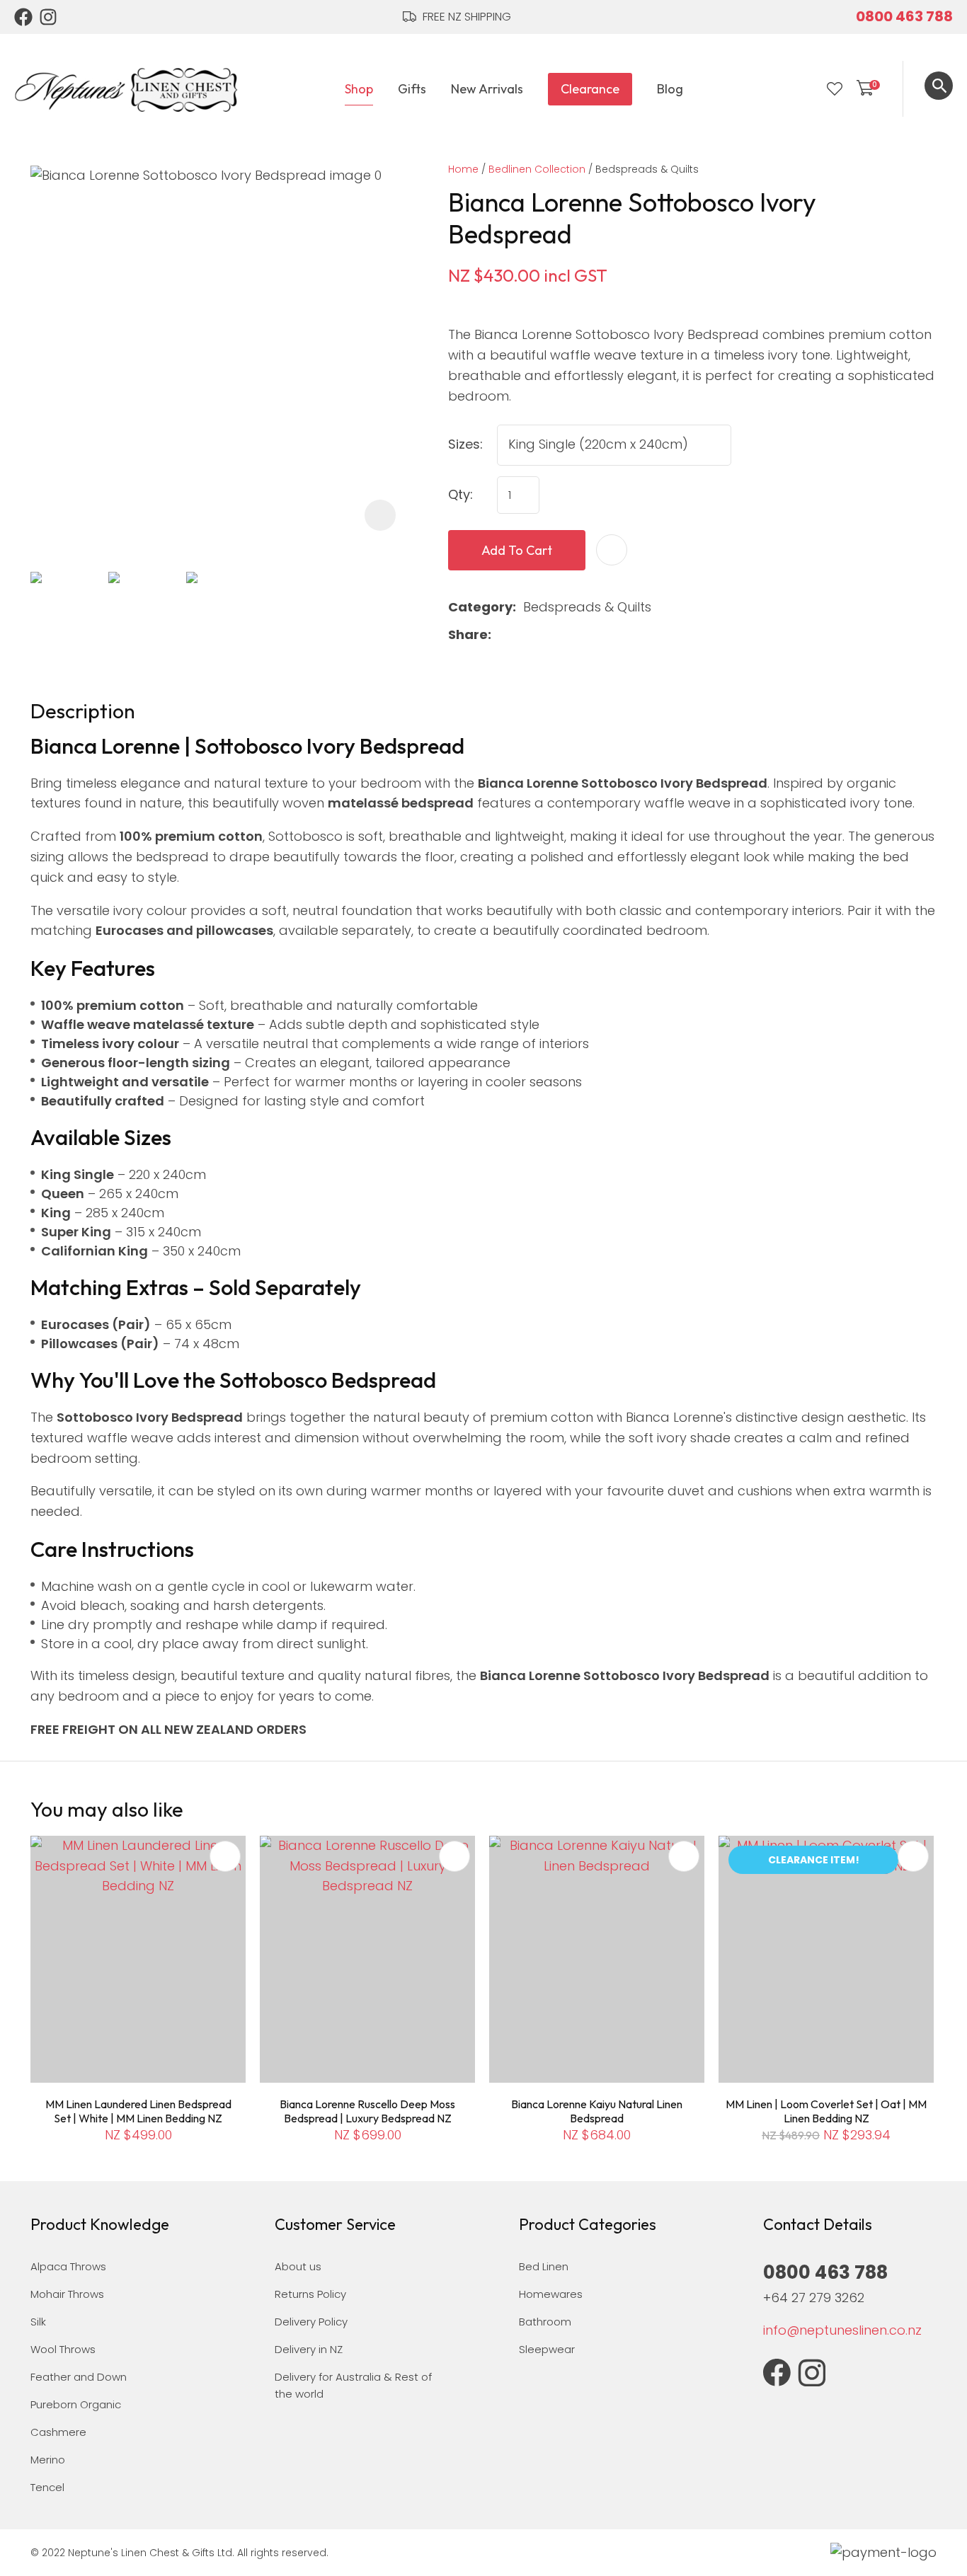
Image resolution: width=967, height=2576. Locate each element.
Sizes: (465, 444)
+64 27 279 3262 (814, 2298)
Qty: (460, 494)
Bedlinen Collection (537, 169)
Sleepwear (547, 2349)
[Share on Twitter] (521, 636)
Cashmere (58, 2432)
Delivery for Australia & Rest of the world (353, 2385)
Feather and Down (79, 2377)
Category (480, 607)
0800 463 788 (904, 16)
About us (298, 2266)
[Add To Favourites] (612, 550)
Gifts (412, 89)
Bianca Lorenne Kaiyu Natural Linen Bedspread (597, 2111)
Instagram (49, 17)
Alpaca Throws (68, 2266)
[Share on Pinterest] (566, 636)
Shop (359, 89)
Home (463, 169)
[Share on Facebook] (501, 635)
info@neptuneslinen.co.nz (842, 2330)
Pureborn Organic (76, 2404)
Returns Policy (310, 2294)
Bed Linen (544, 2266)
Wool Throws (63, 2349)
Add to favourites (225, 1856)
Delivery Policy (311, 2322)
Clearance (590, 89)
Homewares (551, 2294)
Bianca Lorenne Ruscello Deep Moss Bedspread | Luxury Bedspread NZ (367, 2111)
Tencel (47, 2487)
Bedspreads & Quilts (647, 169)
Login (806, 89)
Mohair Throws (67, 2294)
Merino (48, 2460)
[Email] (543, 635)
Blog (670, 89)
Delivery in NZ (309, 2349)
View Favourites (835, 89)
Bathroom (545, 2322)
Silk (38, 2322)
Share (468, 634)
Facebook (23, 17)
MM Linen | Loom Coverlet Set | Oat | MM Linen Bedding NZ (826, 2111)
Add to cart (517, 550)
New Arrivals (487, 89)
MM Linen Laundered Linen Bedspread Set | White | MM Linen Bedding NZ (138, 2111)
